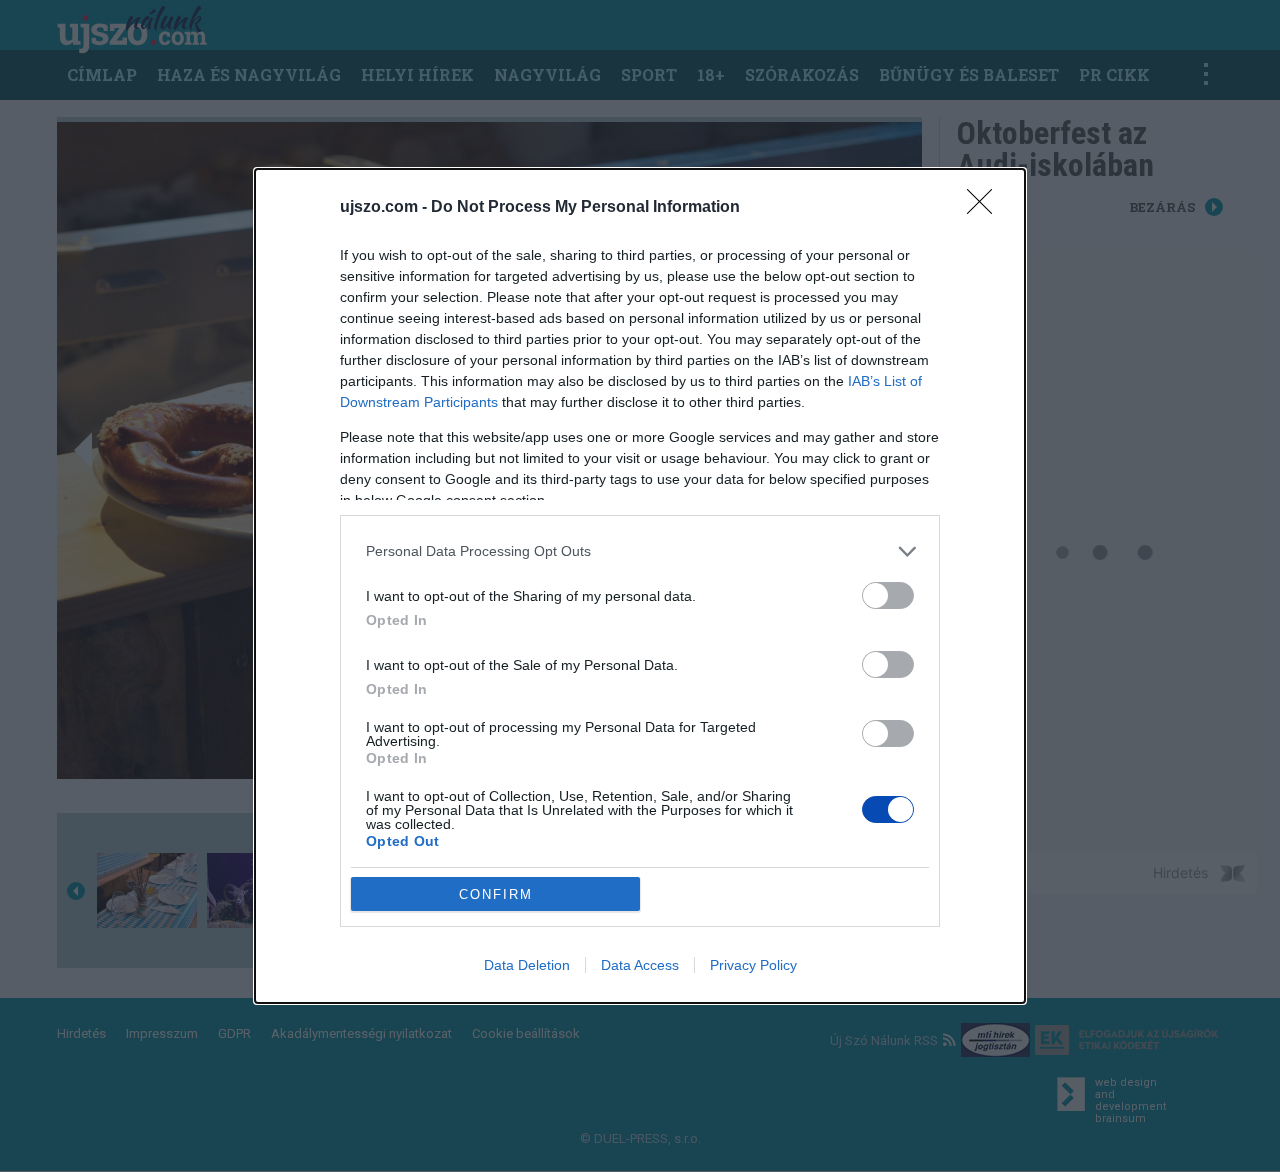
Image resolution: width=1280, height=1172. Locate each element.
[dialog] (640, 586)
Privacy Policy (753, 965)
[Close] (986, 208)
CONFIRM (496, 894)
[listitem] (640, 551)
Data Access (640, 965)
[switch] (888, 595)
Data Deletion (527, 965)
